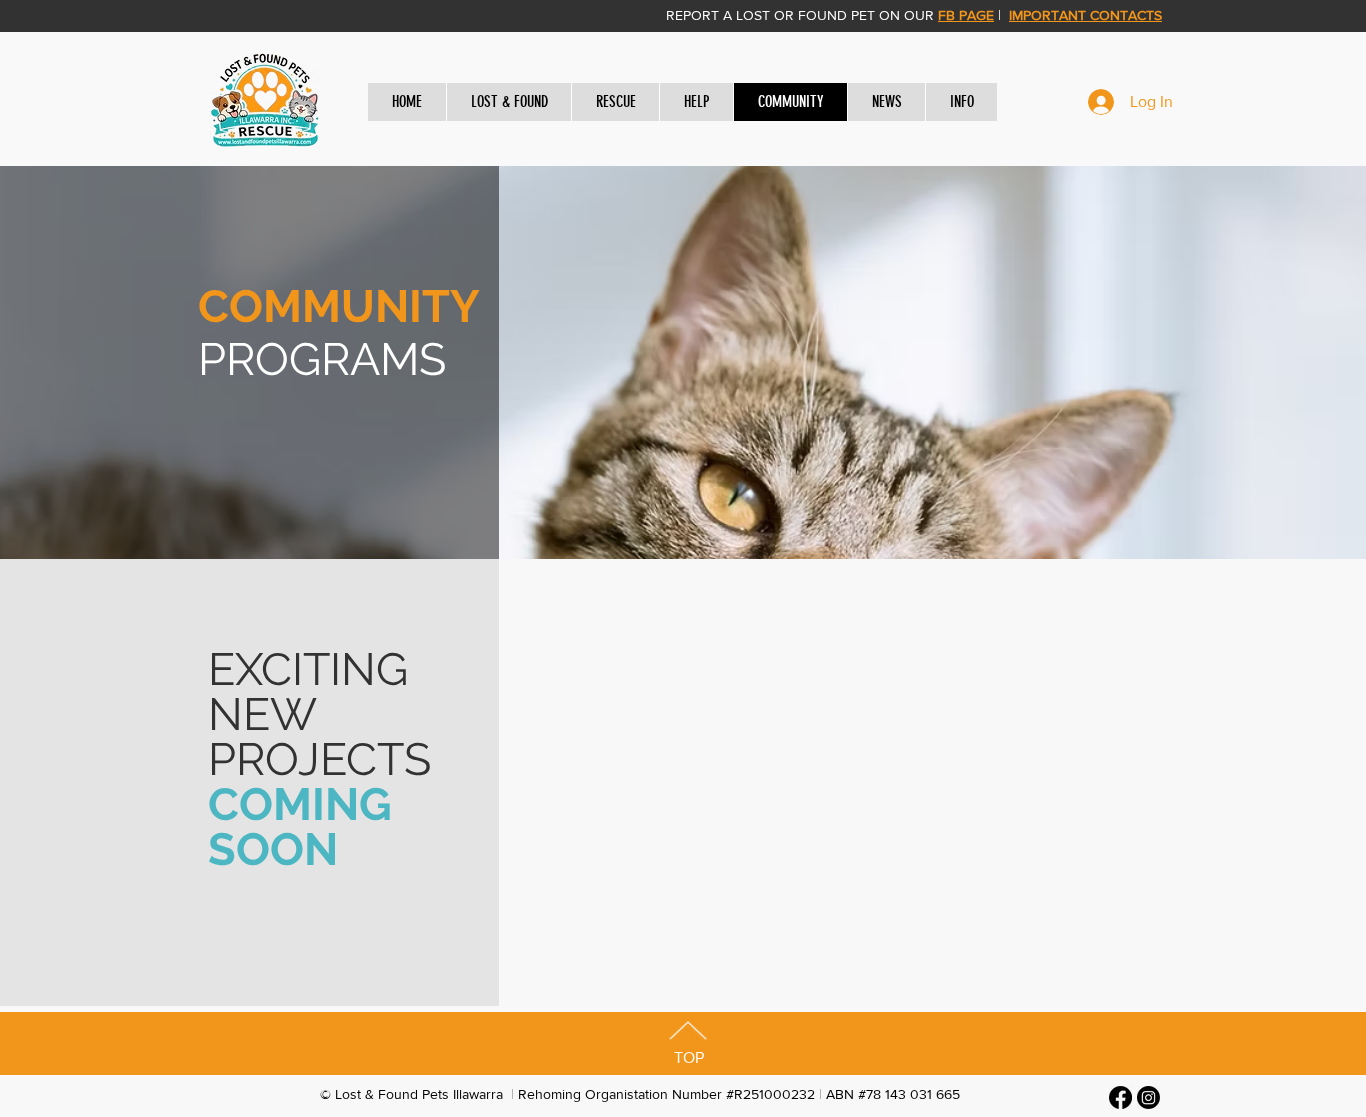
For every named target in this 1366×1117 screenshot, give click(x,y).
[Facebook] (1120, 1097)
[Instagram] (1148, 1097)
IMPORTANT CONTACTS (1085, 15)
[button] (508, 102)
